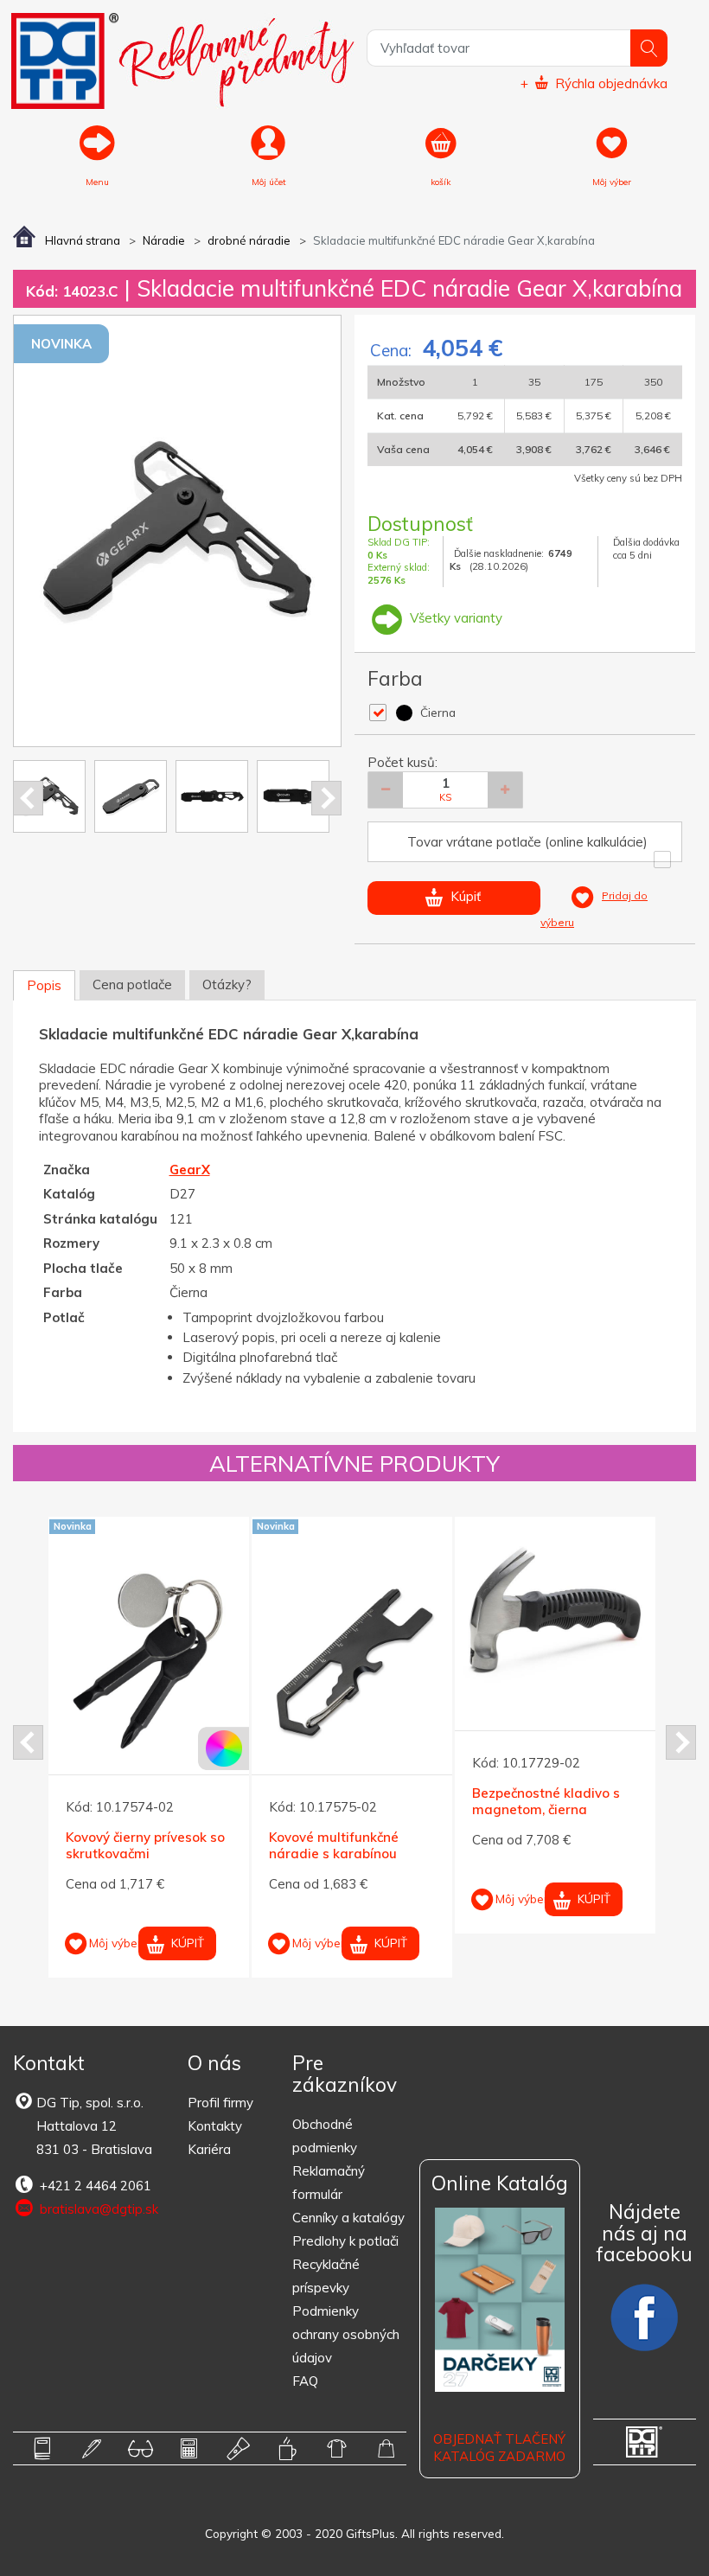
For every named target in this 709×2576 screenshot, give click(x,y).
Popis (44, 985)
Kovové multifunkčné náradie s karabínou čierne (334, 1854)
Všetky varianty (454, 618)
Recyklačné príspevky (326, 2276)
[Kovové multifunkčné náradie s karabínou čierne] (352, 1661)
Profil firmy (220, 2103)
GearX (190, 1170)
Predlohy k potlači (345, 2241)
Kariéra (209, 2149)
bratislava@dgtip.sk (97, 2209)
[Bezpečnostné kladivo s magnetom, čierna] (555, 1617)
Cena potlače (132, 984)
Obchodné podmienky (325, 2136)
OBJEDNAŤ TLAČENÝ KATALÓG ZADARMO (499, 2448)
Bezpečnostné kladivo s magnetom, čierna (546, 1802)
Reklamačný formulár (329, 2183)
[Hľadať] (649, 48)
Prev (28, 798)
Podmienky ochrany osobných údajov (346, 2334)
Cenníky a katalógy (348, 2218)
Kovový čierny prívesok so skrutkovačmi (145, 1846)
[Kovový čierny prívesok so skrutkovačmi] (149, 1661)
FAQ (305, 2381)
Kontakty (215, 2126)
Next (326, 798)
